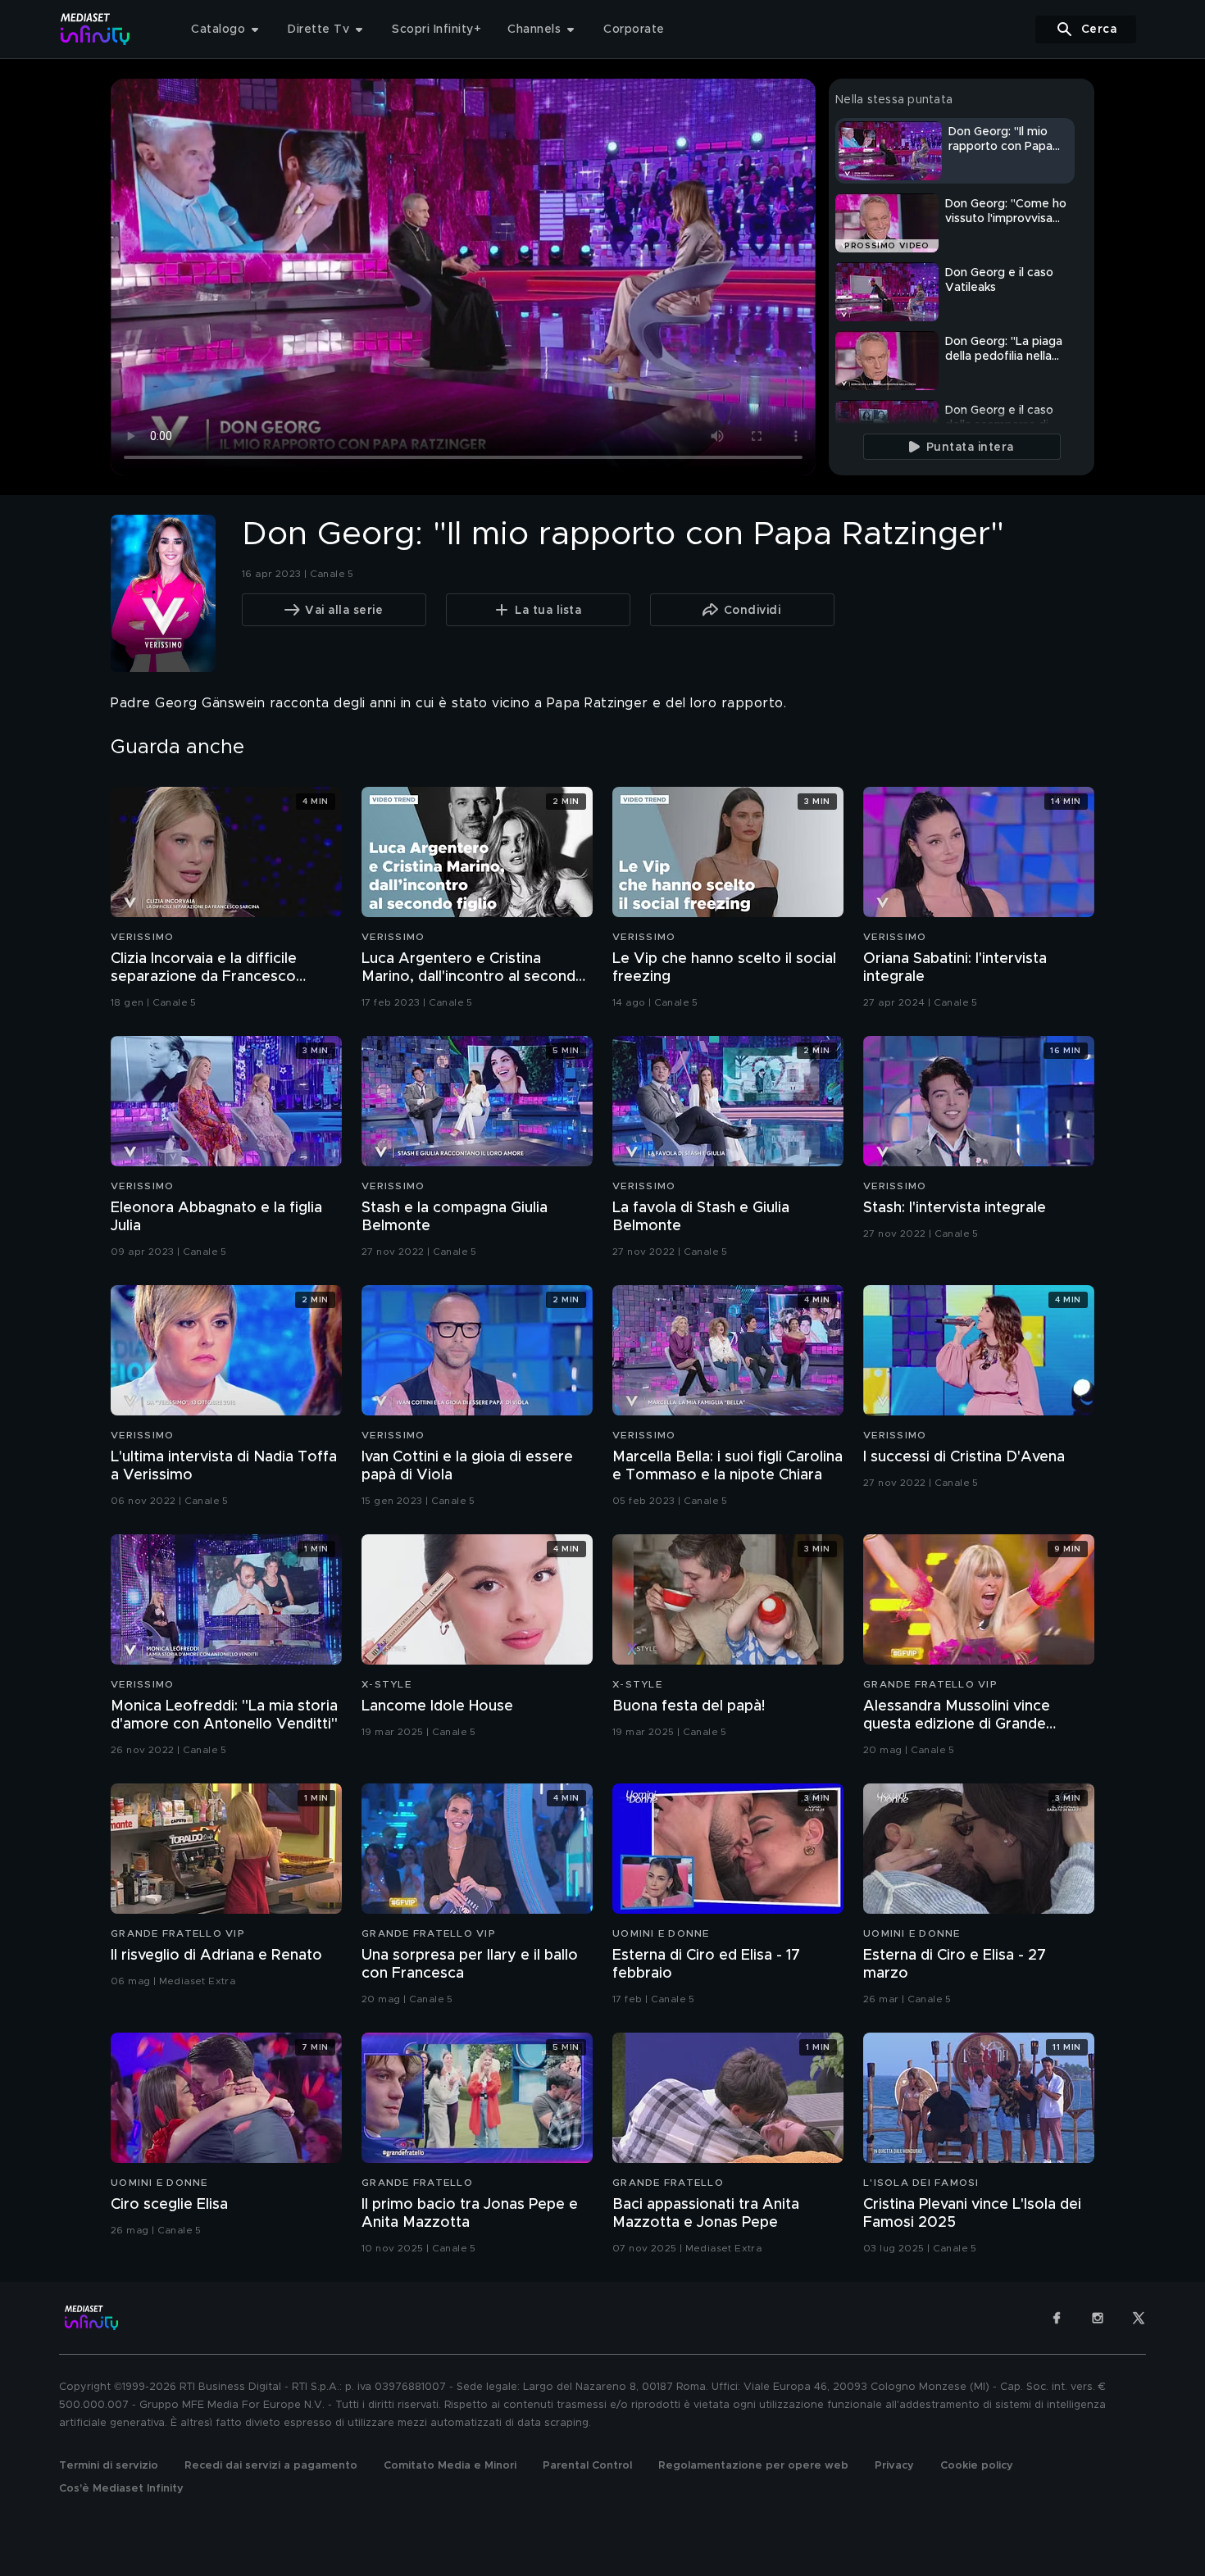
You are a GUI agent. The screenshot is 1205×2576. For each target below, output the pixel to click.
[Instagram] (1098, 2318)
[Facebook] (1057, 2318)
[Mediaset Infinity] (95, 29)
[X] (1139, 2318)
